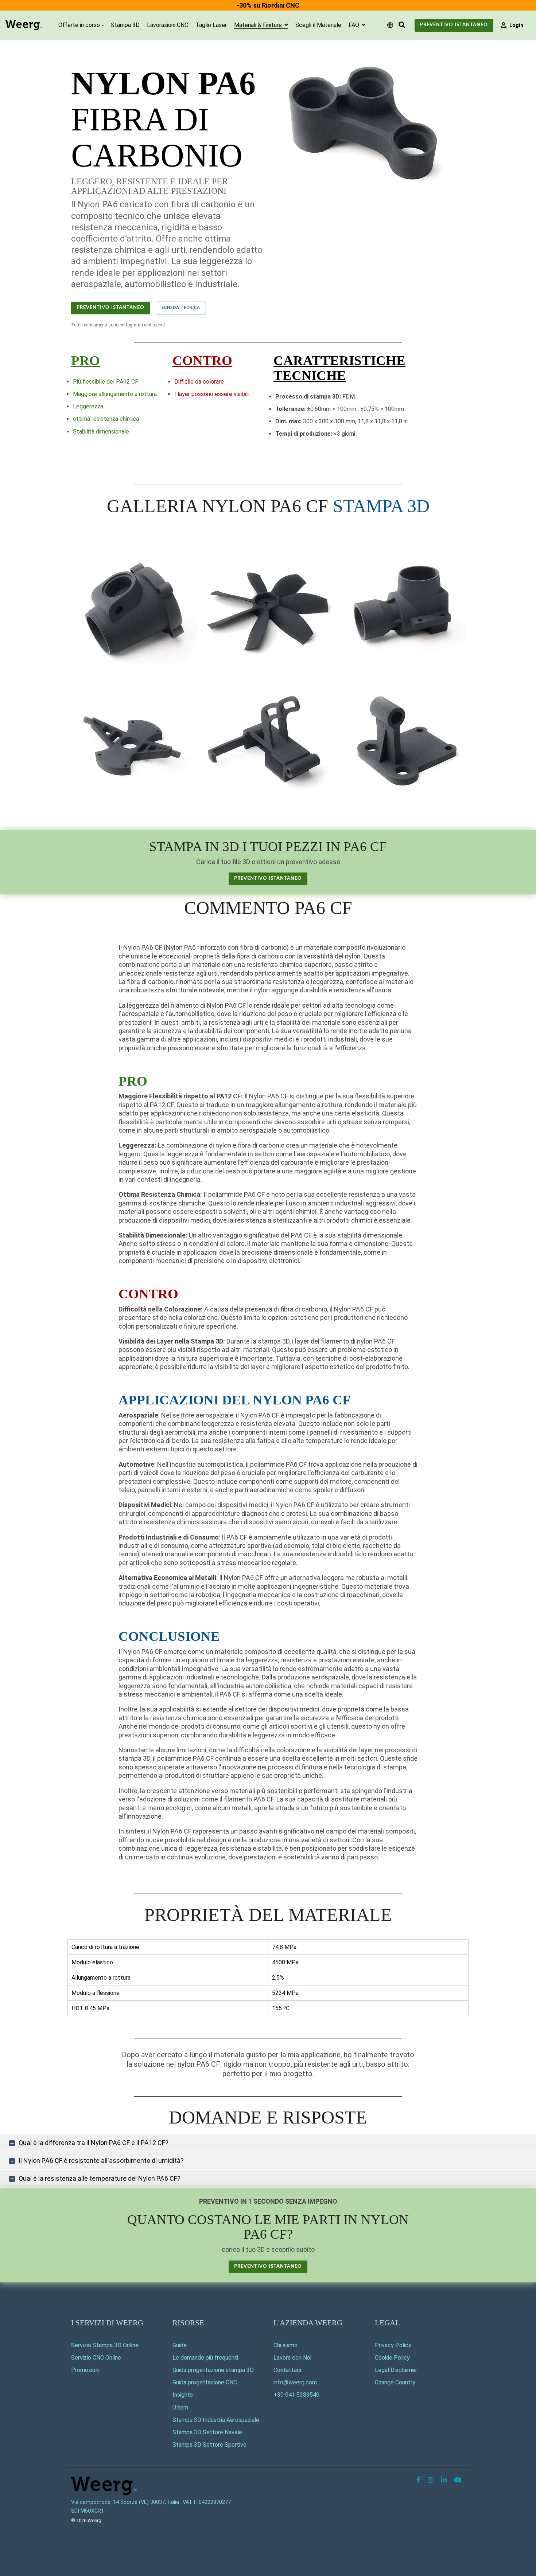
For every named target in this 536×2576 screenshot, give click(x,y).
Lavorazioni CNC (168, 25)
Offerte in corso (79, 25)
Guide (180, 2345)
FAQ (355, 25)
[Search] (402, 25)
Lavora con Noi (292, 2358)
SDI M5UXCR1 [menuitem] (88, 2511)
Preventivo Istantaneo (454, 25)
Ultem (180, 2408)
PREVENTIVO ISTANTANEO (110, 308)
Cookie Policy (392, 2358)
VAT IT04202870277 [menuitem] (207, 2502)
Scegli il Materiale (318, 25)
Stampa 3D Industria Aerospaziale (216, 2420)
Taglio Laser (211, 25)
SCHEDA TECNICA (181, 308)
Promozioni (85, 2370)
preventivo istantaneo (268, 879)
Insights (183, 2395)
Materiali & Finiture (259, 25)
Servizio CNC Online (96, 2358)
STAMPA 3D (381, 506)
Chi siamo (286, 2345)
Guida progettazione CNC (205, 2382)
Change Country (395, 2382)
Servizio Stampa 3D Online (105, 2345)
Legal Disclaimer (396, 2370)
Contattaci (287, 2370)
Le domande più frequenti (205, 2358)
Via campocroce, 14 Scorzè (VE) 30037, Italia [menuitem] (125, 2502)
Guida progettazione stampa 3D (213, 2370)
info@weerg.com (295, 2382)
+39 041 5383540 (296, 2395)
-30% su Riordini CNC (268, 5)
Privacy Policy (393, 2345)
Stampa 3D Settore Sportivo (209, 2445)
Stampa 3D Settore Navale (207, 2432)
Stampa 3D (125, 25)
